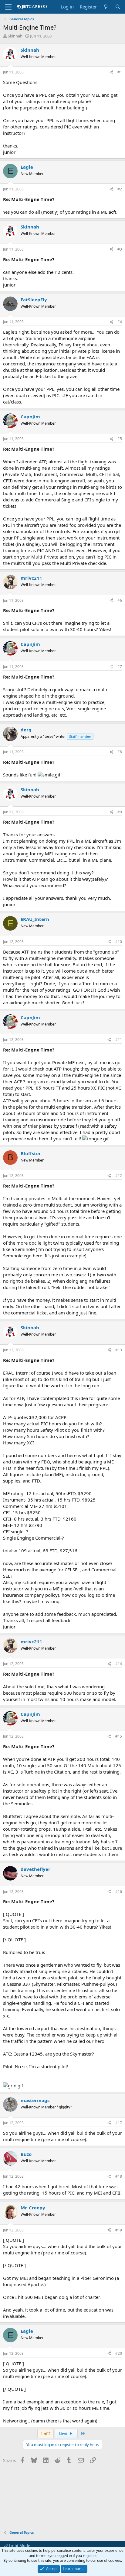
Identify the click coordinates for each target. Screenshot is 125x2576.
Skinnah (15, 36)
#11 (119, 1040)
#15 (119, 1736)
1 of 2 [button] (46, 2434)
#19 (119, 2230)
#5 (120, 439)
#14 (119, 1664)
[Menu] (8, 7)
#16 (119, 1892)
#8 (120, 752)
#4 (120, 322)
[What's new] (106, 7)
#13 (119, 1350)
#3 (120, 249)
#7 (120, 667)
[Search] (118, 7)
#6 (120, 600)
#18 (119, 2176)
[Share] (111, 72)
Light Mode (19, 2545)
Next (64, 2434)
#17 (119, 2123)
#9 (120, 812)
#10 (119, 942)
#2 (120, 189)
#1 (120, 72)
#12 (119, 1176)
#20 (119, 2353)
